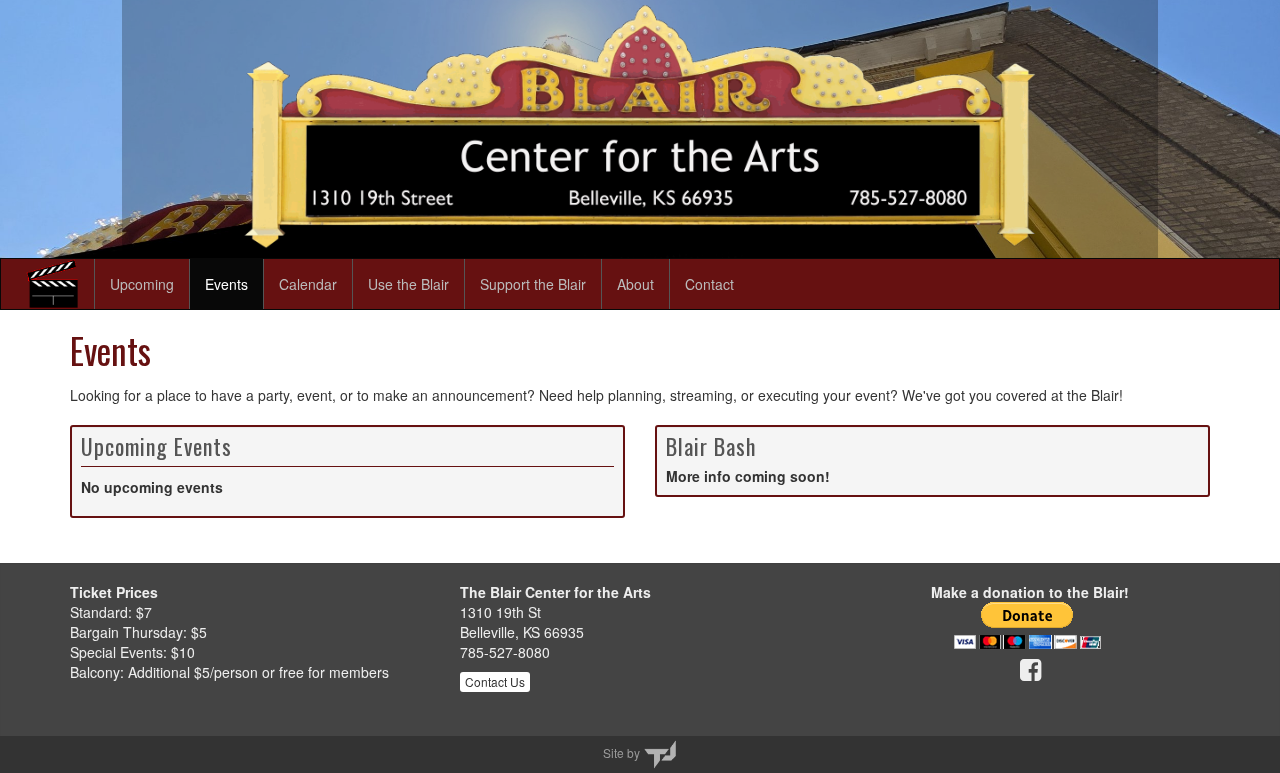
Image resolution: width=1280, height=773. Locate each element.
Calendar (308, 284)
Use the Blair (408, 284)
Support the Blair (533, 284)
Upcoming (142, 284)
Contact (709, 284)
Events (226, 284)
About (635, 284)
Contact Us (495, 681)
